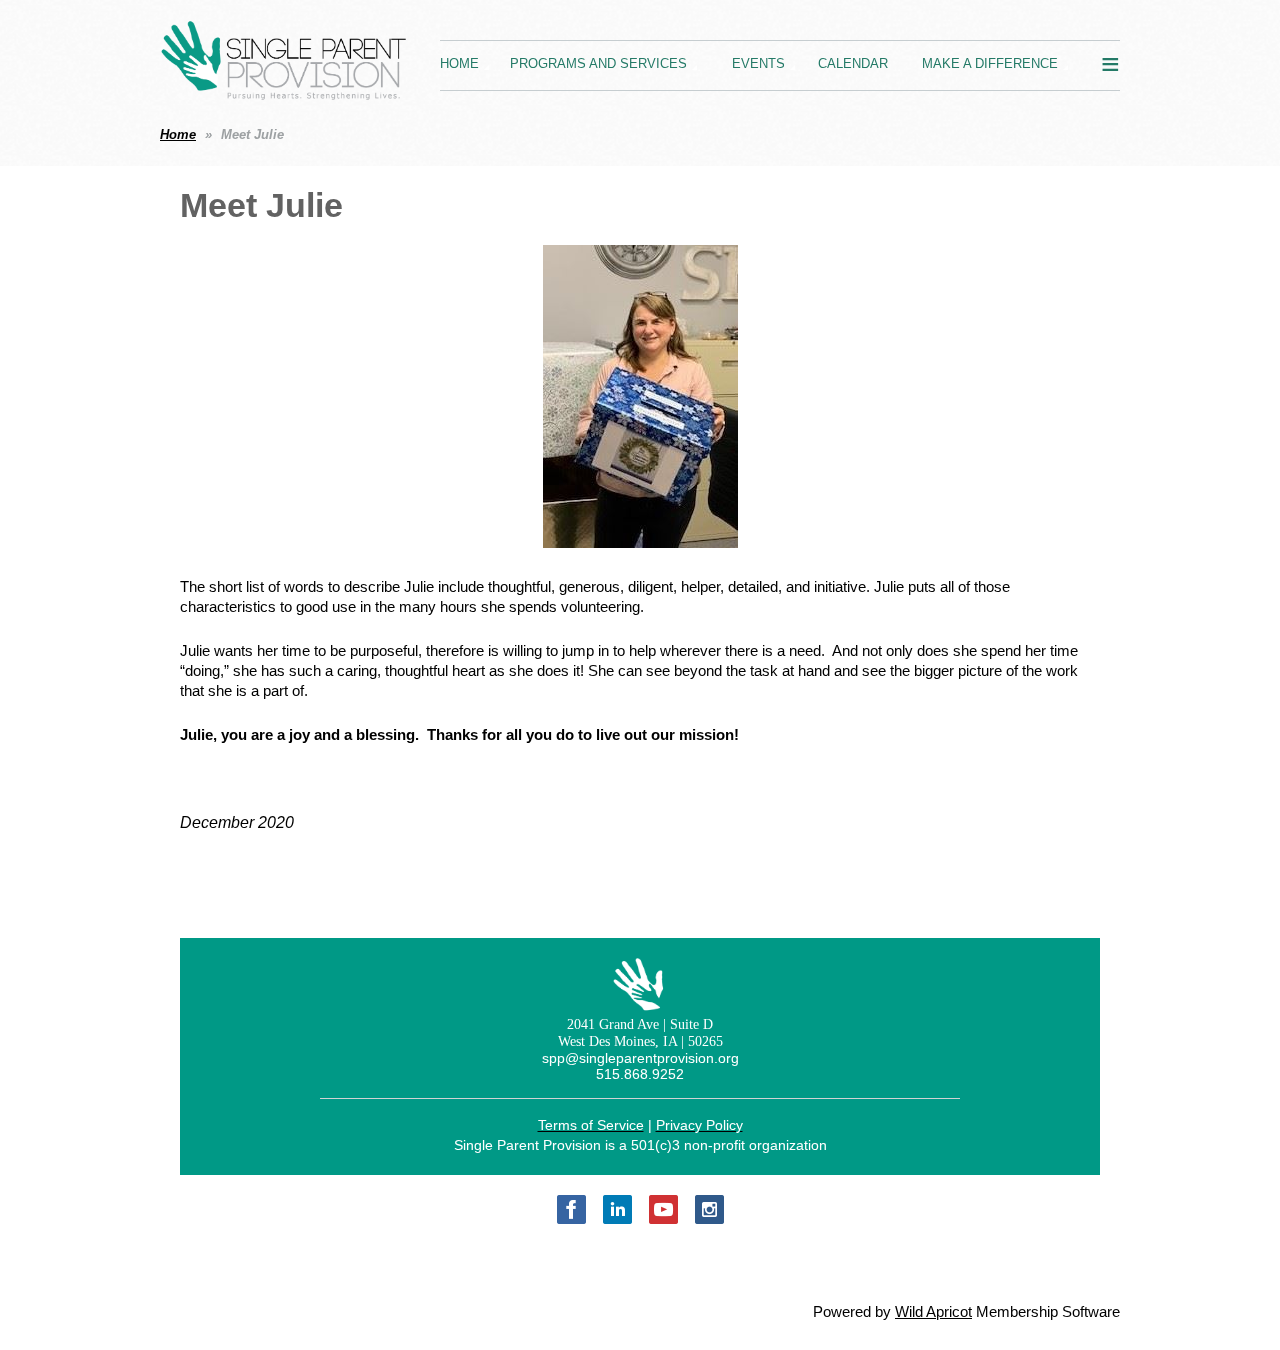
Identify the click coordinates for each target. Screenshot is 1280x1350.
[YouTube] (663, 1209)
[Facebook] (571, 1209)
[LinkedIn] (617, 1209)
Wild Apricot (933, 1312)
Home (178, 134)
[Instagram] (709, 1209)
